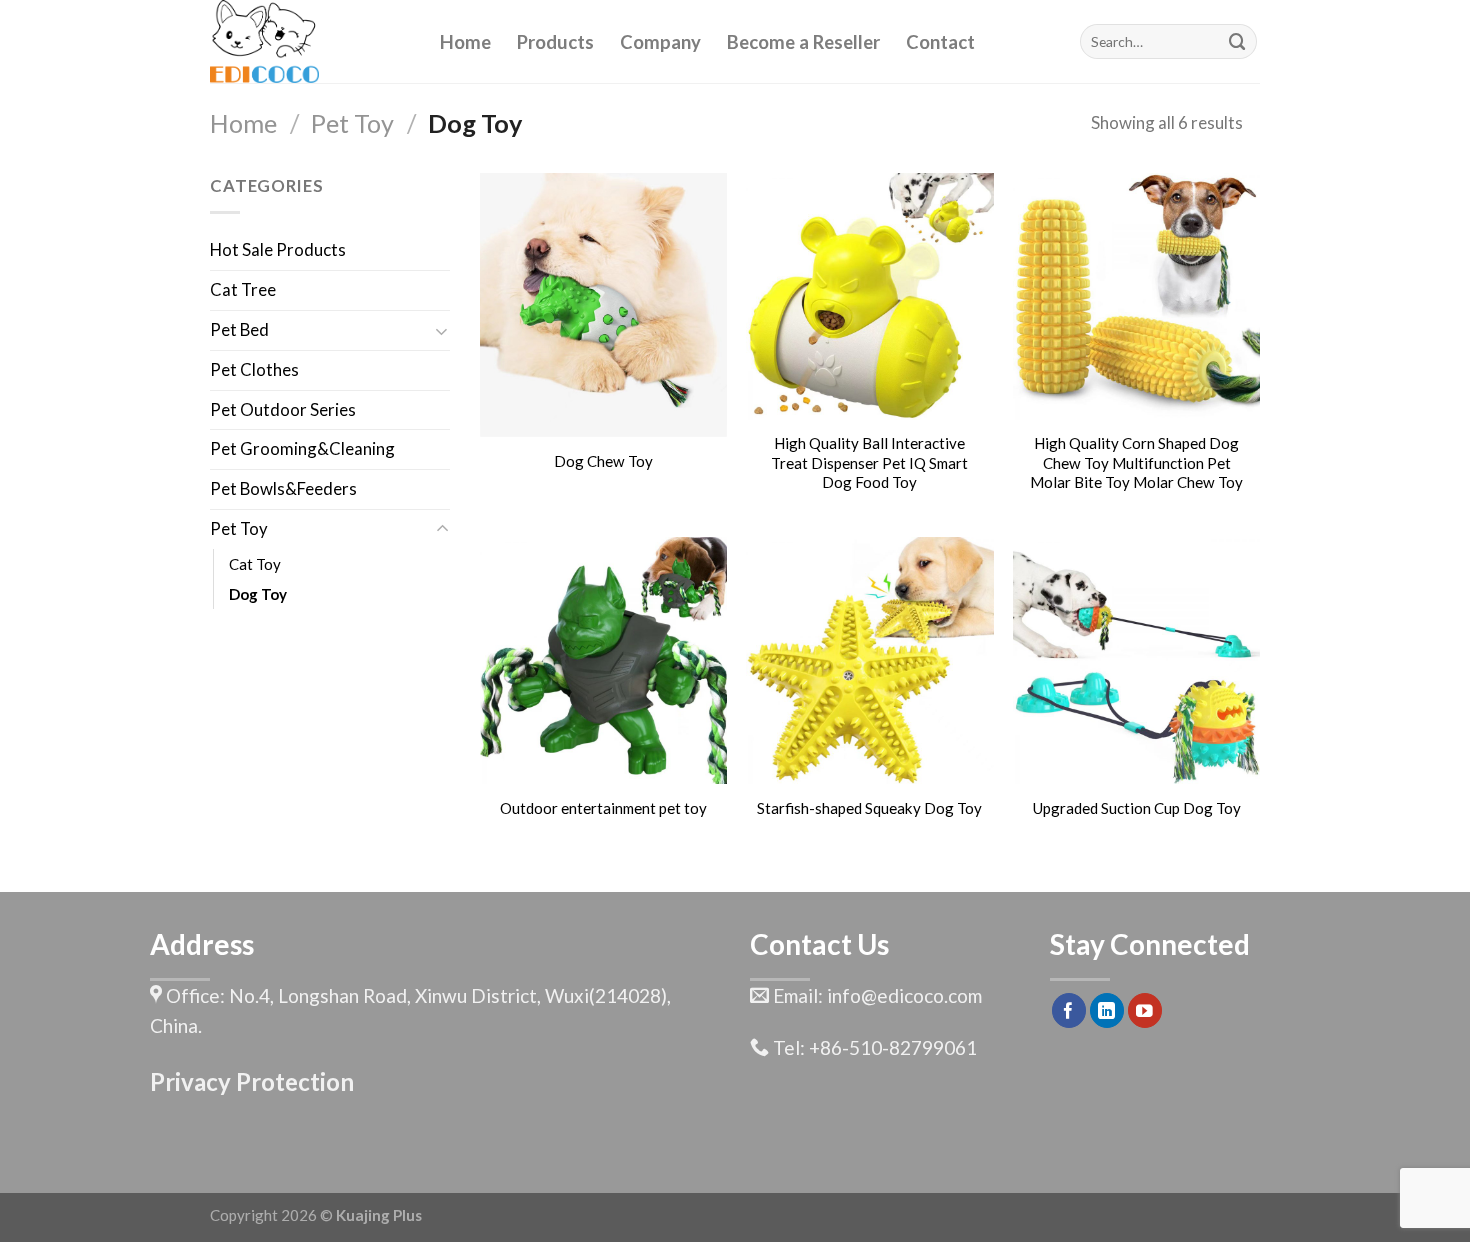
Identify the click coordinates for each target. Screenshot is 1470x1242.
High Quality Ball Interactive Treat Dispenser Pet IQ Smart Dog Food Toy (869, 462)
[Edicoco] (310, 41)
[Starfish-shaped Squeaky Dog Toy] (869, 660)
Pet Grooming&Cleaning (302, 448)
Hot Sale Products (278, 249)
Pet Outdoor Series (283, 409)
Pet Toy (352, 123)
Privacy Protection (252, 1081)
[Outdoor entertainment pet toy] (603, 660)
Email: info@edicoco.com (875, 995)
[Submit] (1238, 41)
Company (660, 42)
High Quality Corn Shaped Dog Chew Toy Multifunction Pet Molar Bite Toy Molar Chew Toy (1136, 462)
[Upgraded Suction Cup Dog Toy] (1136, 660)
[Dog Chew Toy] (603, 305)
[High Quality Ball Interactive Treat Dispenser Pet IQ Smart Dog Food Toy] (869, 296)
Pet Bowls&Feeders (283, 488)
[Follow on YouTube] (1145, 1010)
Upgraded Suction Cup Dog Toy (1137, 808)
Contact (940, 42)
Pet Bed (239, 329)
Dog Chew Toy (603, 461)
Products (555, 42)
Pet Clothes (254, 369)
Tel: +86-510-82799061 (873, 1047)
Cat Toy (255, 564)
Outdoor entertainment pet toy (603, 808)
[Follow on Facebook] (1069, 1010)
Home (465, 42)
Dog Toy (258, 594)
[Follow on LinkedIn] (1107, 1010)
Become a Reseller (803, 42)
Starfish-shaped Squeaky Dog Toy (869, 808)
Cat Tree (243, 289)
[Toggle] (442, 330)
